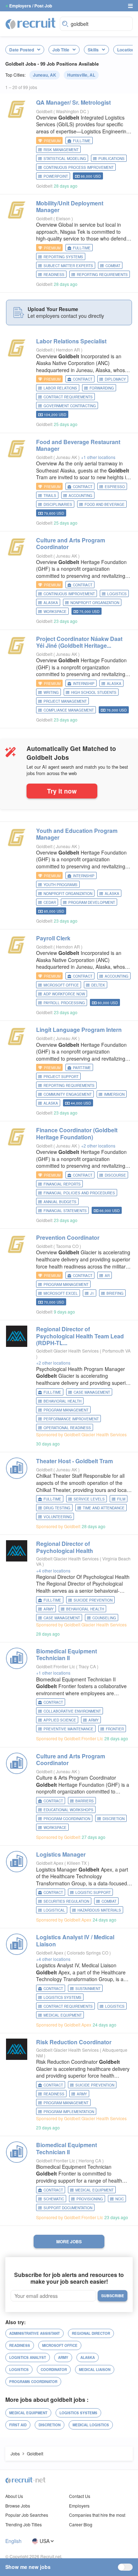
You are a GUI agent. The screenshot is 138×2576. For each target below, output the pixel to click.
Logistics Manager (61, 1854)
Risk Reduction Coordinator (74, 2042)
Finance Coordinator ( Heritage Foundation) (77, 1133)
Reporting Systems (63, 257)
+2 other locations (98, 1146)
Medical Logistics (91, 2425)
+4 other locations (53, 1571)
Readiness (54, 275)
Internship (84, 684)
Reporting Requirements (102, 275)
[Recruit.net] (31, 23)
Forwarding (102, 388)
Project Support (61, 1077)
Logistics (117, 594)
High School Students (94, 692)
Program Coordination (67, 1819)
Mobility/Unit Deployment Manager (70, 206)
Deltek (98, 985)
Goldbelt (44, 111)
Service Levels (89, 1499)
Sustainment (88, 1989)
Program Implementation (69, 2112)
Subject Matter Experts (68, 266)
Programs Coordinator (33, 2382)
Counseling (104, 1618)
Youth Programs (61, 885)
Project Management (65, 701)
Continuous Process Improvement (79, 167)
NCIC (120, 2199)
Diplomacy (115, 379)
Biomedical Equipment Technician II (67, 1654)
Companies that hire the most (97, 2515)
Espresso (115, 487)
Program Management (66, 1284)
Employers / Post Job (31, 6)
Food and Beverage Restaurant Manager (78, 445)
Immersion (114, 1094)
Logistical (54, 1910)
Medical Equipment (63, 2015)
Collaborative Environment (72, 1711)
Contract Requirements (68, 397)
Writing (51, 692)
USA (45, 2541)
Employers (79, 2506)
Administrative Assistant (34, 2333)
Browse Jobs (18, 2506)
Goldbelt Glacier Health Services (67, 1351)
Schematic (54, 2199)
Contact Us (80, 2496)
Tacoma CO (68, 1246)
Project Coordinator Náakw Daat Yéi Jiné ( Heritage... (79, 642)
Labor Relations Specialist (71, 341)
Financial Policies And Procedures (79, 1193)
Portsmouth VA (116, 1351)
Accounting (80, 496)
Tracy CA (88, 1666)
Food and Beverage (105, 504)
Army (49, 1609)
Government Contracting (70, 406)
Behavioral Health (62, 1401)
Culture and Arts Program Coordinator (71, 543)
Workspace (55, 612)
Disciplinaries (58, 504)
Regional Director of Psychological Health (65, 1547)
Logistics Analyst (28, 2357)
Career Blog (81, 2524)
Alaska (51, 603)
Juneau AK (67, 457)
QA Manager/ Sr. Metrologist (73, 102)
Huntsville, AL (81, 75)
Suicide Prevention (93, 1600)
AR (107, 1276)
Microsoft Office (61, 985)
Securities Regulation (66, 1901)
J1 (92, 1293)
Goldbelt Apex (50, 1863)
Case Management (92, 1392)
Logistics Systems (62, 1997)
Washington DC (72, 111)
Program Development (92, 902)
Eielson (64, 218)
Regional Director (91, 2333)
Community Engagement (68, 1094)
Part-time (82, 1068)
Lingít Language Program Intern (79, 1030)
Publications (111, 159)
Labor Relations (60, 388)
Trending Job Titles (24, 2524)
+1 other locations (98, 457)
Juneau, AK (45, 75)
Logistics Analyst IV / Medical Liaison (75, 1940)
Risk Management (61, 150)
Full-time (82, 141)
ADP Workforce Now (64, 994)
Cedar (50, 902)
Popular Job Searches (27, 2515)
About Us (14, 2496)
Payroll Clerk (53, 938)
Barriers (85, 1801)
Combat (113, 266)
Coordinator (54, 2370)
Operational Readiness (67, 1428)
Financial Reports (62, 1184)
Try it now (62, 791)
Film (121, 1499)
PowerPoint (56, 176)
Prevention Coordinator (68, 1237)
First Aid (18, 2425)
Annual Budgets (60, 1202)
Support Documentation (68, 2208)
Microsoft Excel (61, 1293)
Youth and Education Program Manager (77, 834)
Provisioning (90, 2199)
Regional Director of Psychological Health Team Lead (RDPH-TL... (80, 1336)
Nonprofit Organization (95, 603)
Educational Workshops (68, 1810)
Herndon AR (68, 350)
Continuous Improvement (69, 594)
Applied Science (60, 1720)
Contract (83, 379)
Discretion (114, 1819)
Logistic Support (93, 1892)
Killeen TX (77, 1863)
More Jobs (69, 2241)
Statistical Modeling (65, 159)
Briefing (115, 1293)
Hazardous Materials (99, 1910)
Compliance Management (69, 710)
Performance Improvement (71, 1419)
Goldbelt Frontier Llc (56, 1666)
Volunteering (58, 1517)
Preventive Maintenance (68, 1729)
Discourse (115, 1175)
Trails (50, 496)
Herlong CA (90, 2160)
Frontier (115, 1729)
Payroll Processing (64, 1003)
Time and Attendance (104, 1508)
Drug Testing (57, 1508)
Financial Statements (65, 1211)
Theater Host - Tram (74, 1461)
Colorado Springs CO (88, 1953)
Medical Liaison (95, 2370)
